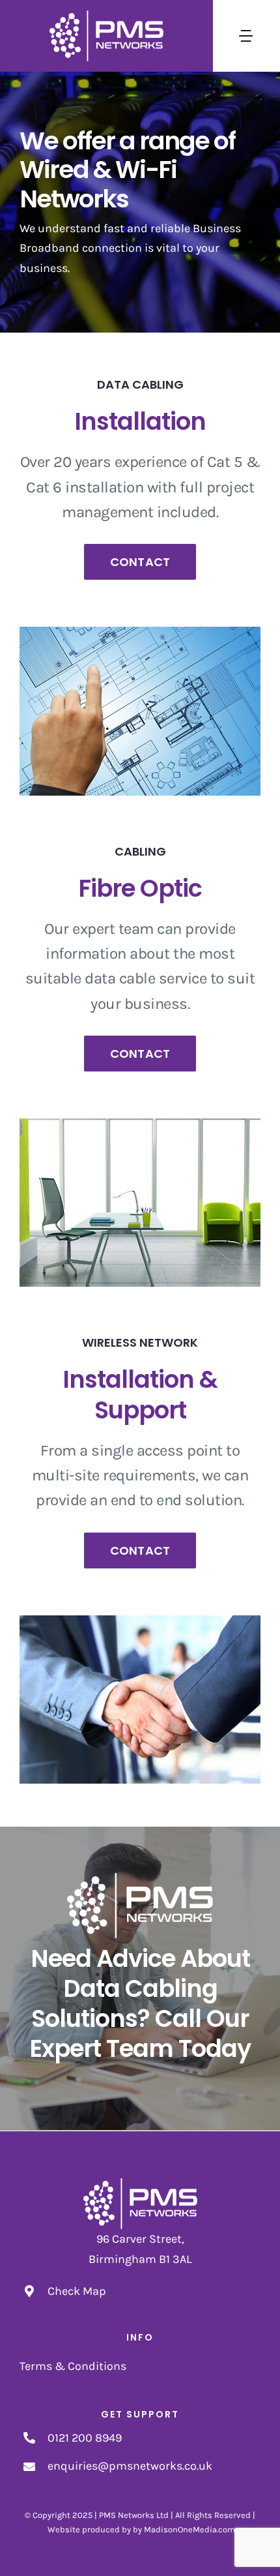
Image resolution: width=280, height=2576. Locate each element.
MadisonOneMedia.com (189, 2529)
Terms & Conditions (73, 2366)
